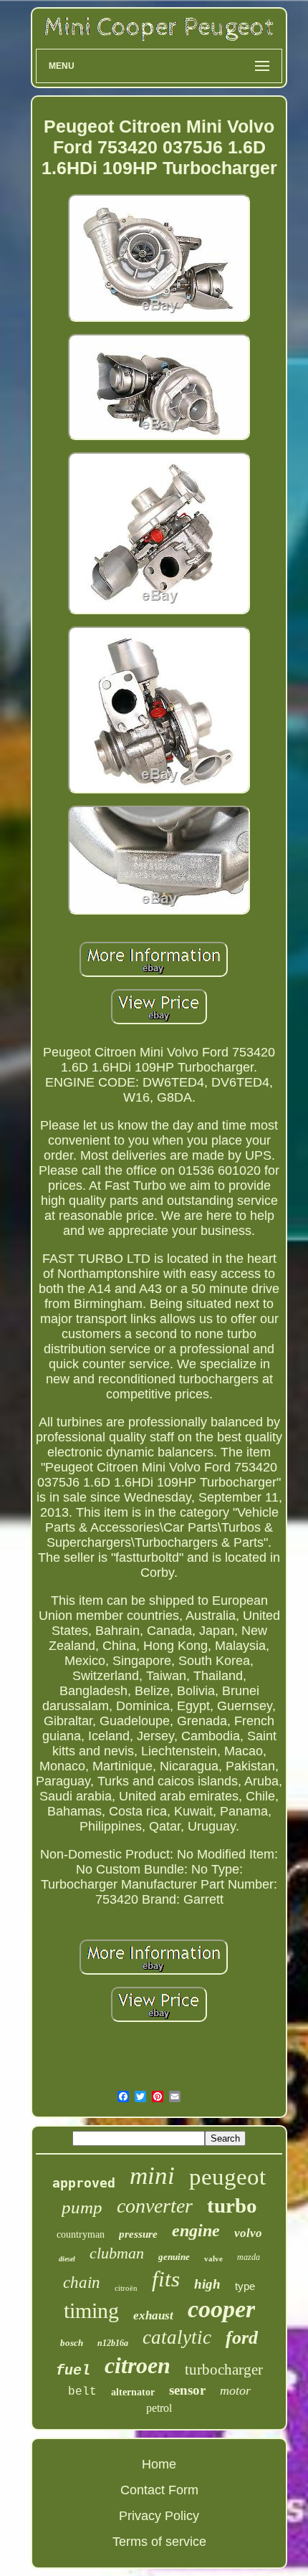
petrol (159, 2408)
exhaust (153, 2315)
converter (155, 2206)
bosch (72, 2343)
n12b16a (113, 2343)
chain (82, 2282)
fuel (73, 2371)
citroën (126, 2288)
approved (84, 2183)
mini (152, 2176)
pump (82, 2207)
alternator (133, 2392)
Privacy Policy (159, 2516)
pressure (138, 2234)
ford (242, 2338)
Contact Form (159, 2490)
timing (91, 2310)
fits (166, 2279)
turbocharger (224, 2370)
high (207, 2284)
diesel (67, 2259)
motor (235, 2390)
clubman (117, 2253)
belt (82, 2392)
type (245, 2286)
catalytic (177, 2337)
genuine (174, 2257)
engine (196, 2231)
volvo (248, 2233)
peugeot (227, 2177)
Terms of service (159, 2542)
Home (159, 2464)
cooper (221, 2309)
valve (213, 2258)
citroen (138, 2365)
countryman (81, 2234)
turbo (232, 2205)
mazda (249, 2257)
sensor (187, 2390)
